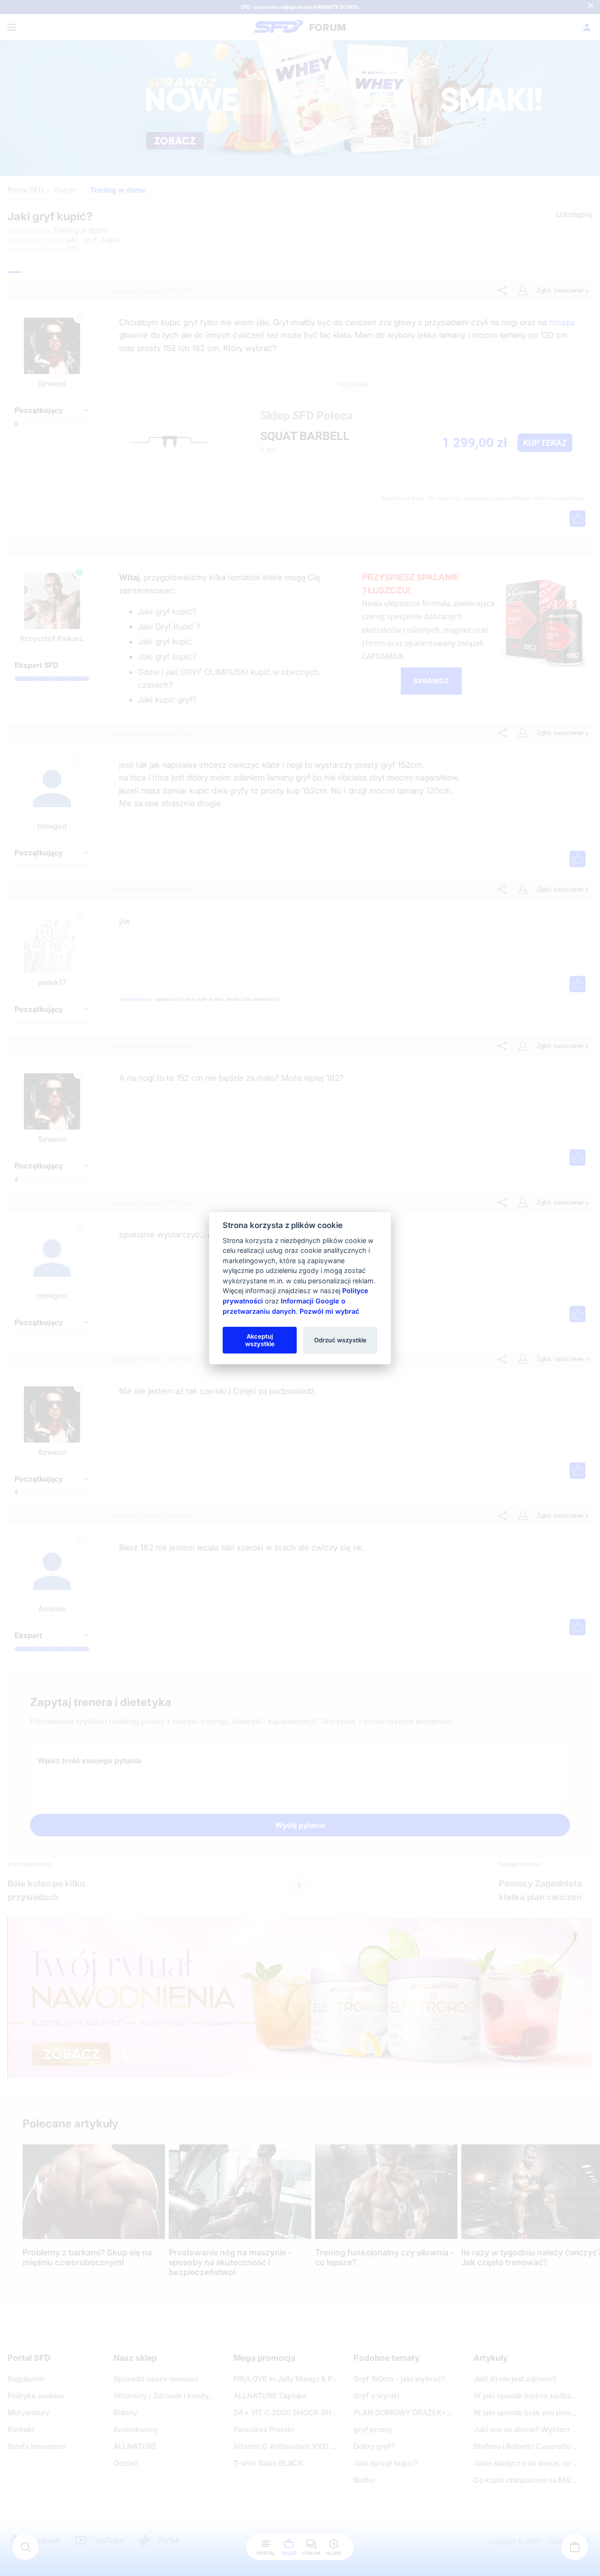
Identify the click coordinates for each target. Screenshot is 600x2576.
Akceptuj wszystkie (260, 1340)
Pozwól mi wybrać (329, 1311)
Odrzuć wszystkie (340, 1340)
